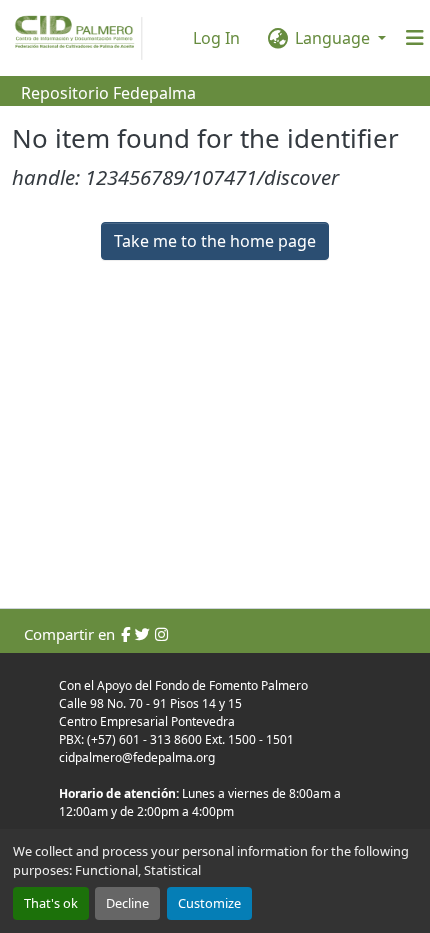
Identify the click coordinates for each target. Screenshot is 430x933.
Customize (209, 903)
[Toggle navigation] (415, 38)
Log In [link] (216, 38)
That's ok (51, 903)
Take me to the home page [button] (215, 241)
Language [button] (332, 38)
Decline (127, 903)
